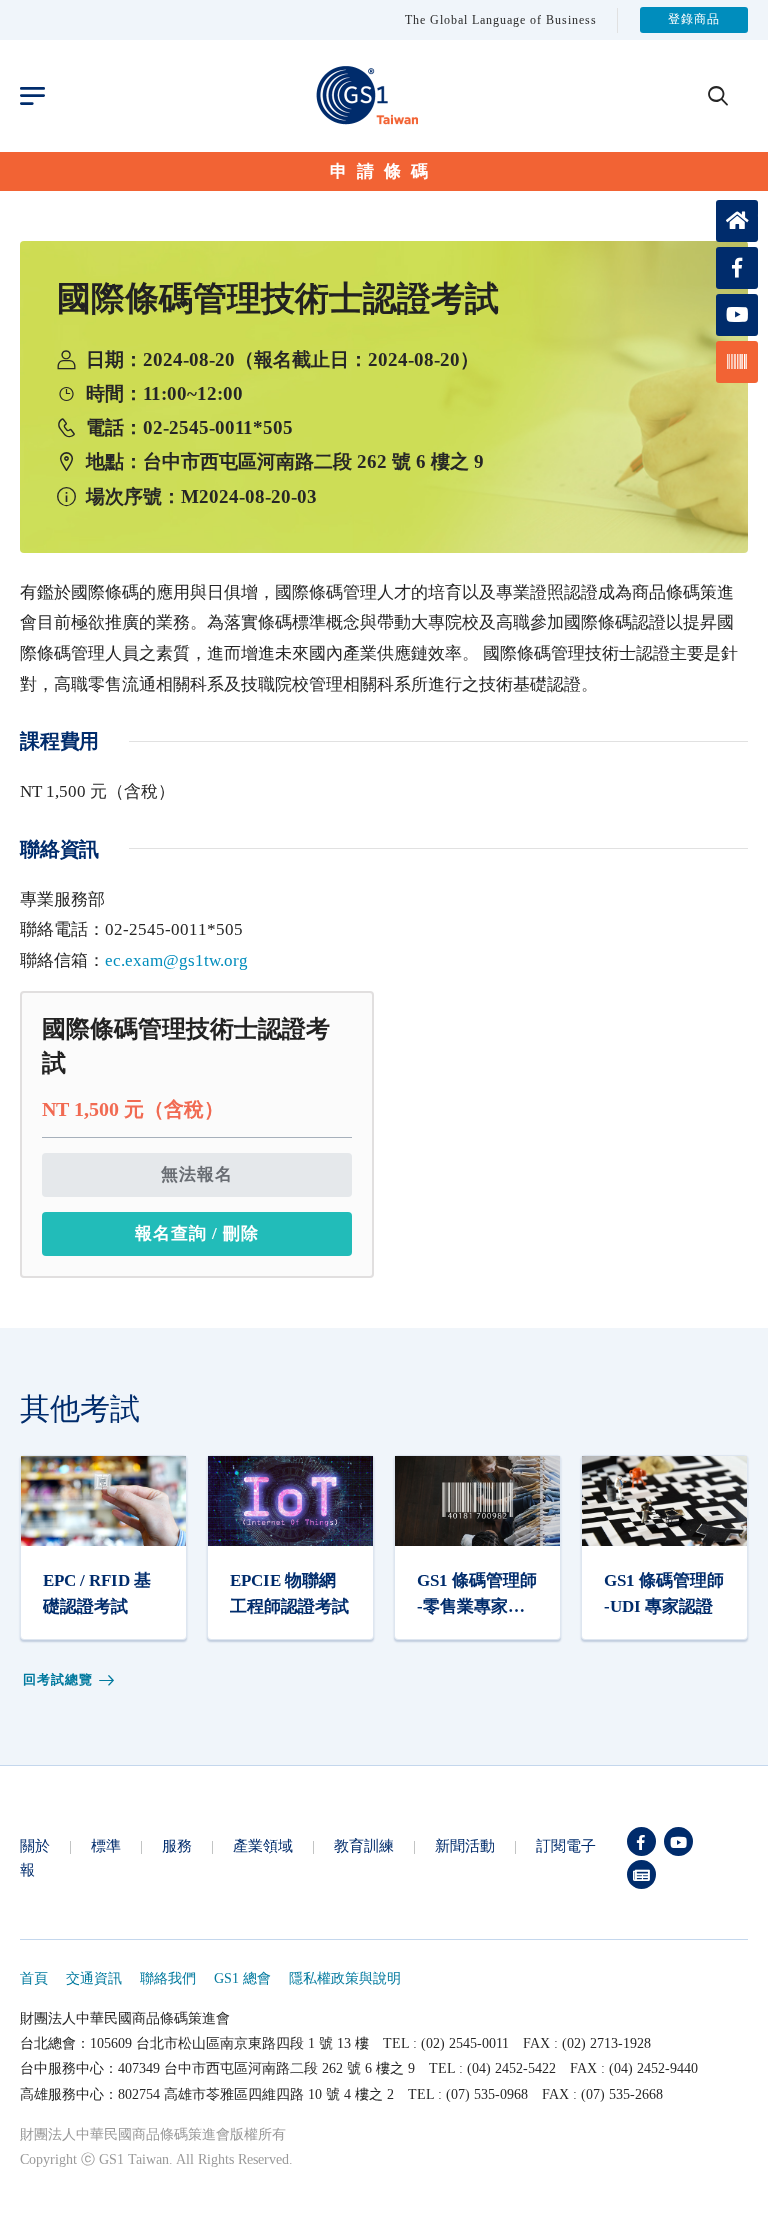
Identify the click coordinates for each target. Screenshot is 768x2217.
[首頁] (737, 221)
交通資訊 (94, 1978)
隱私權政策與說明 (345, 1978)
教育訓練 (364, 1845)
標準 (106, 1845)
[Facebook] (641, 1841)
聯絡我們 (168, 1978)
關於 (35, 1845)
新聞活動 (465, 1845)
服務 (177, 1845)
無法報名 (197, 1174)
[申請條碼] (737, 362)
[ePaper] (641, 1874)
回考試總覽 (58, 1679)
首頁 (34, 1978)
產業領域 (263, 1845)
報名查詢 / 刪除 (197, 1233)
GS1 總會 (242, 1978)
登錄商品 (694, 20)
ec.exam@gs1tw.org (176, 960)
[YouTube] (678, 1841)
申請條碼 (384, 171)
